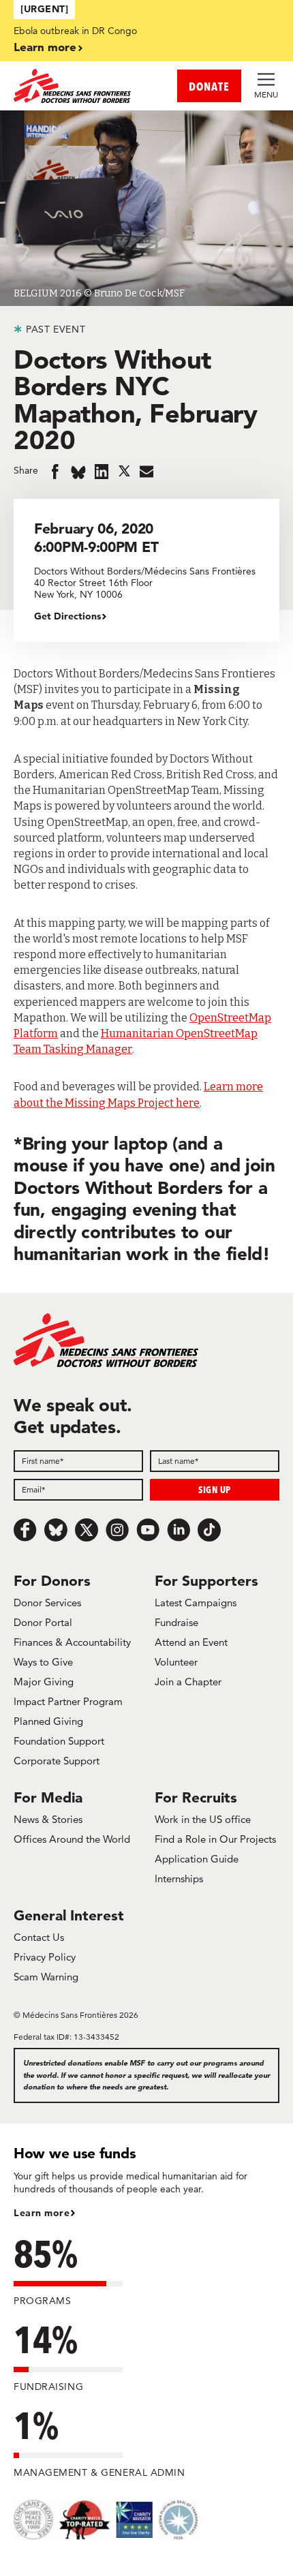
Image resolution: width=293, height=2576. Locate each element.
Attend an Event (191, 1642)
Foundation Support (59, 1741)
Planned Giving (48, 1721)
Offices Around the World (72, 1839)
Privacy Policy (45, 1957)
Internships (179, 1879)
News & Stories (48, 1819)
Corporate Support (57, 1761)
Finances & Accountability (72, 1642)
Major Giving (44, 1682)
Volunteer (176, 1662)
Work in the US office (203, 1819)
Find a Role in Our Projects (215, 1839)
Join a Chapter (188, 1682)
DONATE (209, 86)
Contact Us (39, 1937)
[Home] (80, 86)
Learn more (45, 47)
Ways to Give (43, 1662)
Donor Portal (43, 1622)
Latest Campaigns (196, 1603)
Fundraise (176, 1622)
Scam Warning (46, 1977)
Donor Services (47, 1603)
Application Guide (197, 1859)
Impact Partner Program (68, 1701)
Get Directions (67, 616)
